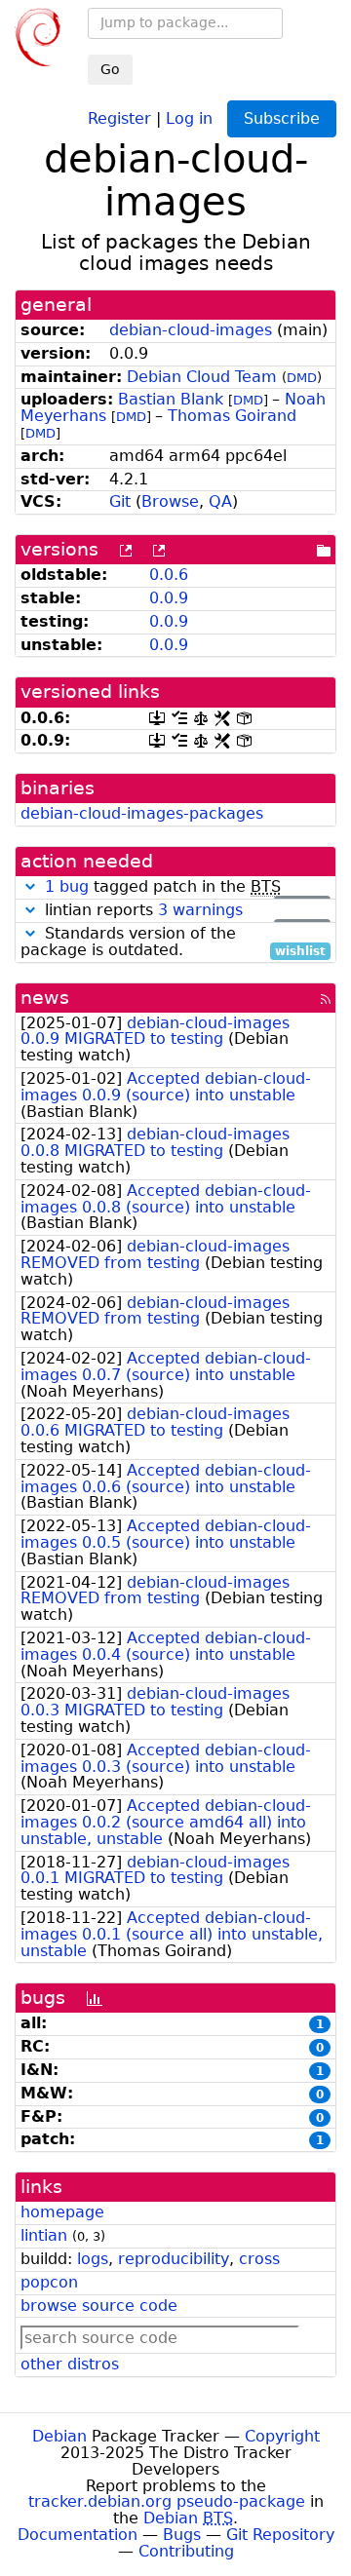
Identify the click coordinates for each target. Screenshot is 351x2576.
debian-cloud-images (191, 330)
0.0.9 (169, 598)
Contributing (186, 2551)
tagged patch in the (185, 887)
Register (119, 117)
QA (220, 501)
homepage (62, 2212)
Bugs (182, 2535)
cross (259, 2259)
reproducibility (174, 2259)
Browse (170, 501)
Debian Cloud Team (202, 377)
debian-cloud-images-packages (142, 813)
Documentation (78, 2535)
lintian (44, 2235)
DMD (302, 378)
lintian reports (183, 911)
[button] (30, 886)
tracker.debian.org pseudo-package (167, 2501)
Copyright (282, 2436)
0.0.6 (169, 575)
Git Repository (280, 2535)
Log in (189, 117)
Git (120, 501)
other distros (70, 2364)
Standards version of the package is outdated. (173, 942)
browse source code (99, 2306)
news (45, 998)
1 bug (67, 886)
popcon (49, 2282)
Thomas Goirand (232, 416)
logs (93, 2259)
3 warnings (200, 910)
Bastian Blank (171, 399)
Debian (59, 2436)
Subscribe (282, 118)
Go (110, 69)
